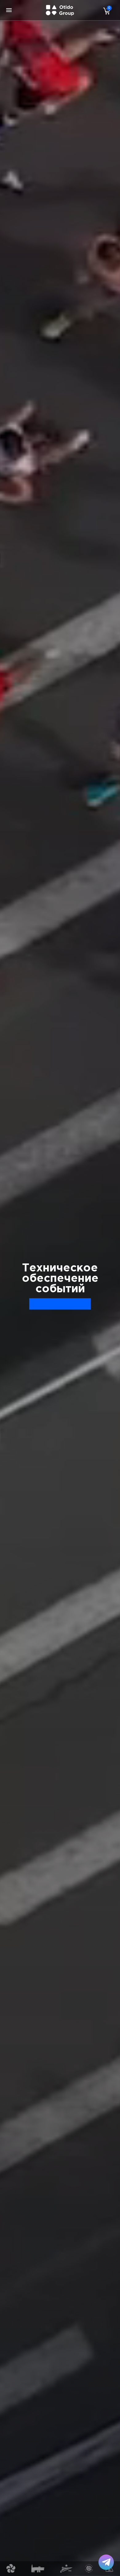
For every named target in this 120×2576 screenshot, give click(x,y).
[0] (105, 11)
